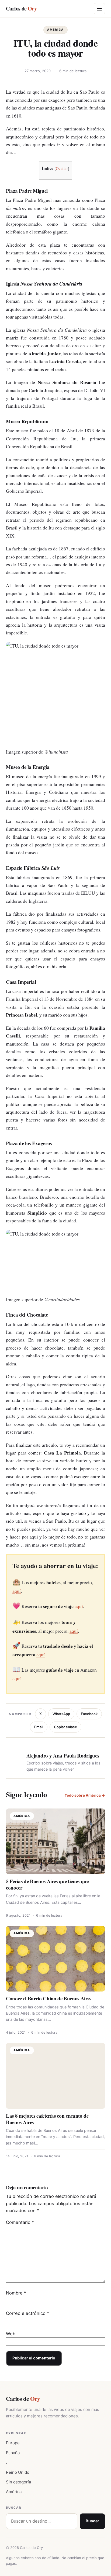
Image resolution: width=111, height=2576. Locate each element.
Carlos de (21, 8)
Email (39, 1727)
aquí (17, 1591)
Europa (13, 2443)
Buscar (92, 2521)
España (13, 2453)
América (55, 30)
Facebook (89, 1714)
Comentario (20, 2222)
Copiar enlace (65, 1727)
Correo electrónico (27, 2313)
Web (11, 2334)
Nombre (16, 2293)
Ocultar (62, 168)
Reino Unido (18, 2472)
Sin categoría (18, 2482)
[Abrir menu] (99, 9)
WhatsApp (61, 1714)
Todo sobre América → (85, 1795)
